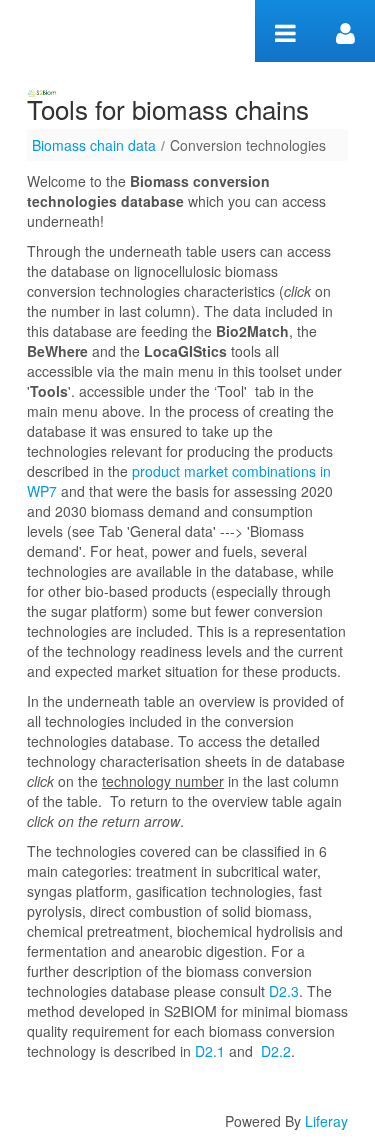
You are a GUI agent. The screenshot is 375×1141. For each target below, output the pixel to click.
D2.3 (284, 991)
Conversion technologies (248, 145)
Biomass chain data (94, 145)
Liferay (326, 1121)
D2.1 (210, 1051)
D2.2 (276, 1051)
